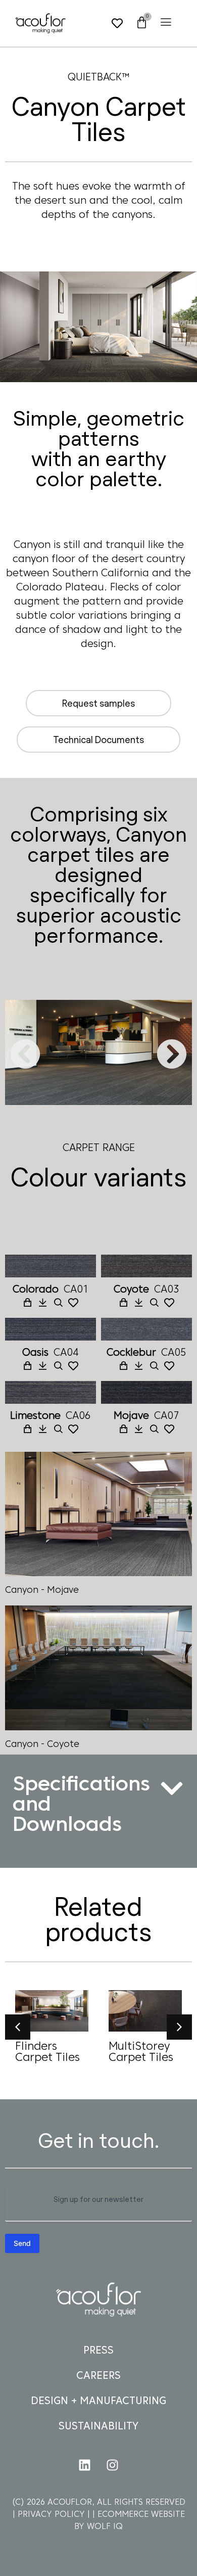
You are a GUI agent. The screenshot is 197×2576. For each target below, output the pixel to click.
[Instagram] (113, 2465)
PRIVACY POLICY (53, 2515)
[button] (166, 22)
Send (22, 2243)
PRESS (98, 2351)
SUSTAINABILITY (98, 2427)
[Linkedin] (85, 2465)
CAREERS (98, 2376)
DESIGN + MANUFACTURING (98, 2402)
